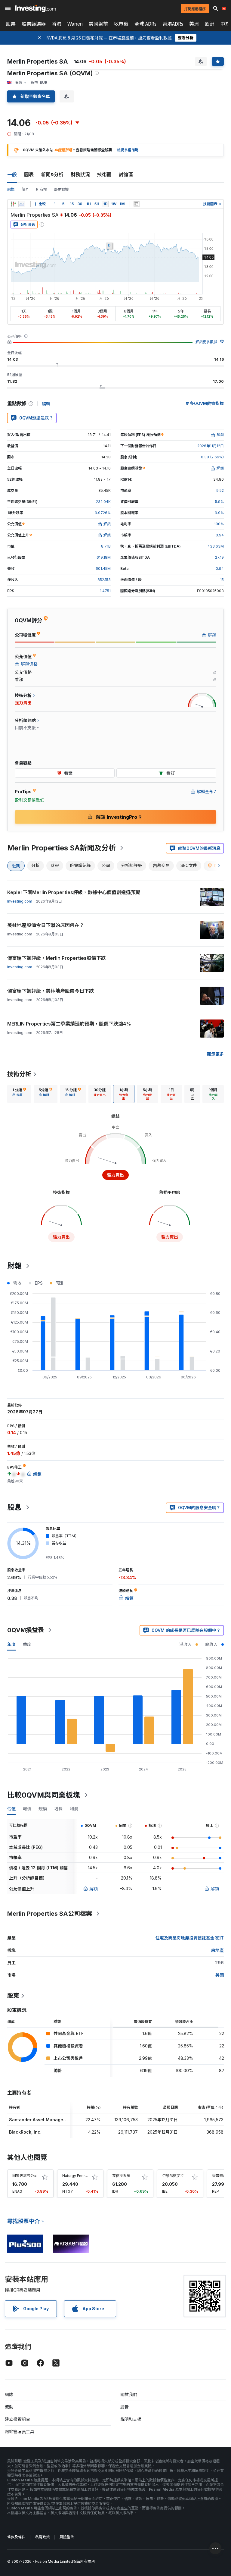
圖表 (29, 174)
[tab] (19, 1094)
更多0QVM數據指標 (205, 403)
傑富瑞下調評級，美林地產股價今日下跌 (51, 991)
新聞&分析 (52, 174)
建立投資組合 (17, 2419)
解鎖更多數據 (206, 342)
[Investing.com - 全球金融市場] (35, 8)
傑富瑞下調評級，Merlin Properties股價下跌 (57, 958)
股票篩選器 (34, 24)
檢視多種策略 (128, 150)
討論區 (126, 174)
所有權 (42, 189)
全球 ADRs (145, 24)
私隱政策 (42, 2537)
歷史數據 (61, 189)
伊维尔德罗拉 (173, 2176)
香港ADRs (173, 24)
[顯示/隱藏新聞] (136, 204)
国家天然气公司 (25, 2176)
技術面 (104, 174)
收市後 (121, 24)
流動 (9, 2407)
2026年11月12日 (211, 446)
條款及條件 (16, 2537)
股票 (11, 24)
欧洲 (210, 24)
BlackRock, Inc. (25, 2132)
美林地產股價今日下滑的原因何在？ (46, 925)
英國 (220, 1975)
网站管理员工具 (20, 2431)
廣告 (125, 2407)
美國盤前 (98, 24)
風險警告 (67, 2537)
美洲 (194, 24)
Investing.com (20, 901)
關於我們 (129, 2394)
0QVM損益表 (26, 1630)
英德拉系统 (121, 2176)
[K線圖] (13, 204)
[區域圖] (22, 204)
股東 (13, 1996)
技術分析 (19, 1074)
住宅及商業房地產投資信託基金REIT (190, 1938)
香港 (57, 24)
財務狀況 (80, 174)
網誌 (9, 2394)
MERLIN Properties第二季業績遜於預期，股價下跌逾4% (69, 1024)
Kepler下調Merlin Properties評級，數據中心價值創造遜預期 (74, 892)
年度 (11, 1644)
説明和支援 (131, 2419)
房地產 (217, 1950)
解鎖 (94, 1889)
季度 (27, 1644)
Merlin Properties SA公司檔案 (50, 1914)
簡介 (25, 189)
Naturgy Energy (76, 2176)
